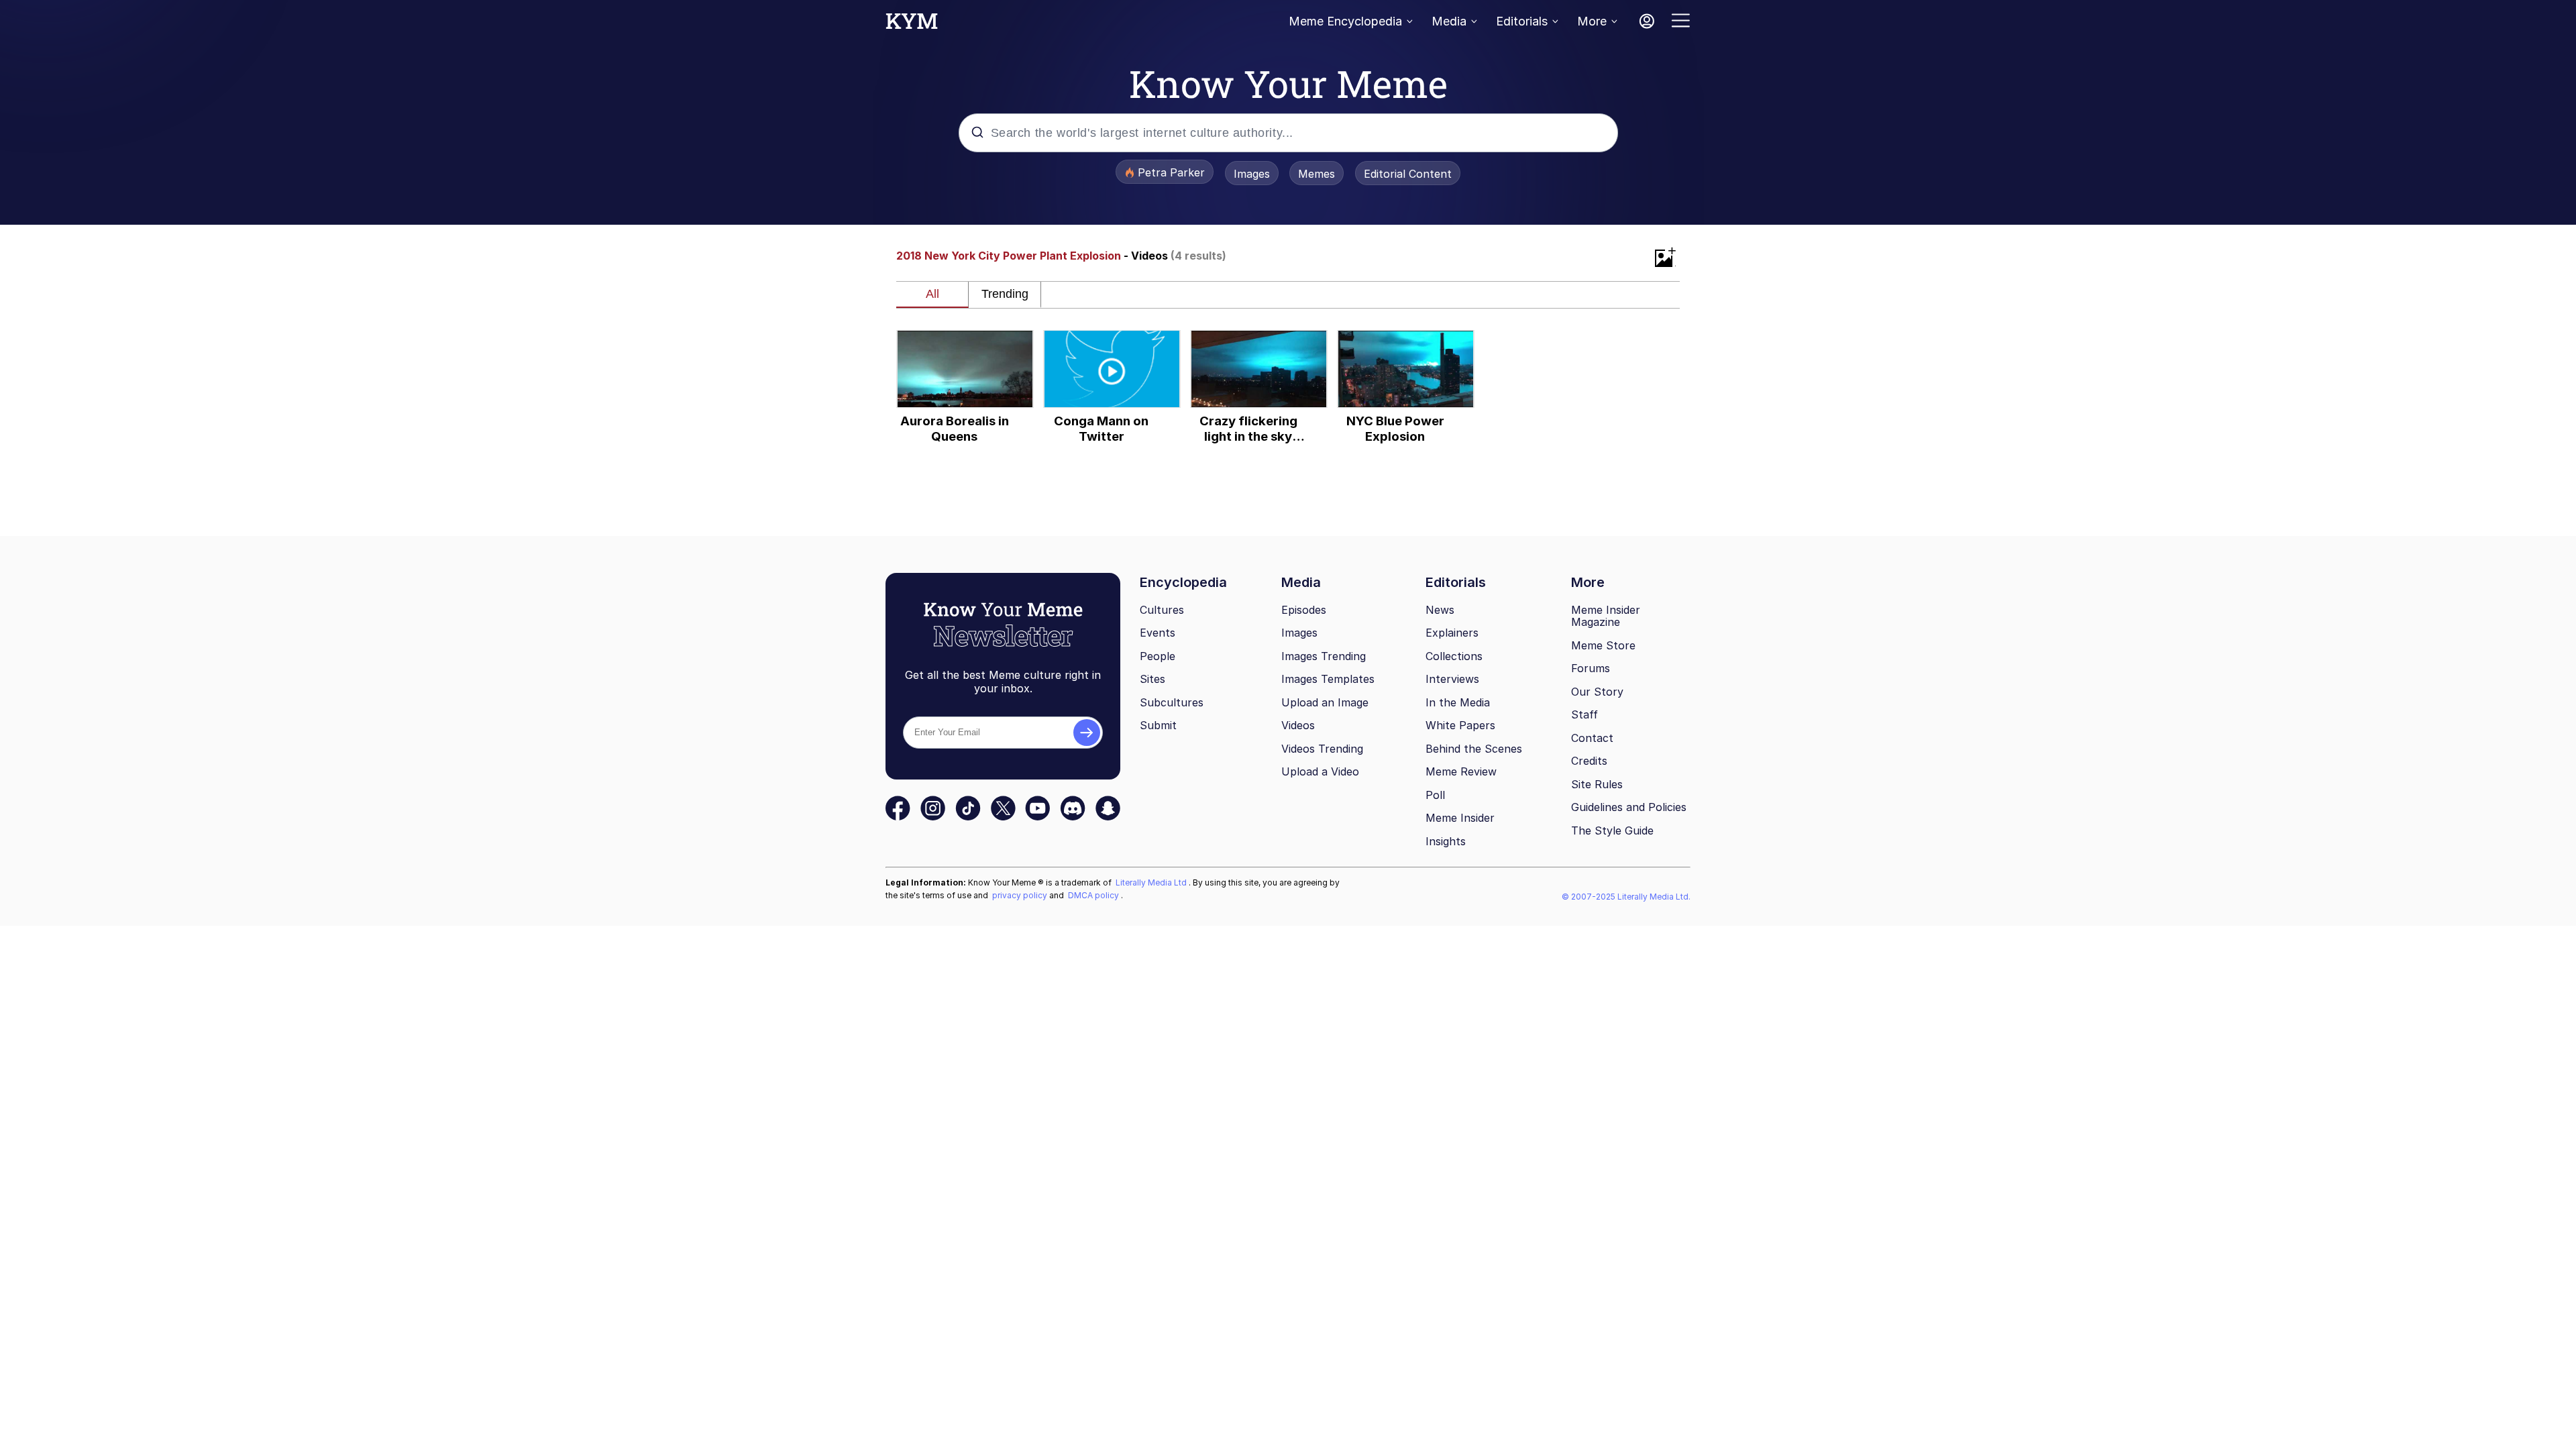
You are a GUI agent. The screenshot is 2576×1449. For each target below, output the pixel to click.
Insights (1446, 841)
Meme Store (1603, 645)
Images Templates (1328, 679)
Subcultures (1172, 702)
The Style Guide (1612, 830)
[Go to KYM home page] (912, 25)
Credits (1589, 761)
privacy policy (1021, 895)
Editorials (1522, 21)
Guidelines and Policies (1629, 807)
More (1592, 21)
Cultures (1162, 610)
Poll (1435, 795)
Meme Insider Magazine (1606, 616)
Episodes (1304, 610)
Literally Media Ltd (1152, 882)
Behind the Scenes (1474, 749)
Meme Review (1461, 771)
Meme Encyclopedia (1345, 21)
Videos (1298, 725)
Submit (1158, 725)
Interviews (1452, 679)
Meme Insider (1460, 818)
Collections (1454, 656)
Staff (1585, 714)
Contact (1592, 738)
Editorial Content (1408, 174)
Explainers (1452, 633)
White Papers (1460, 725)
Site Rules (1597, 784)
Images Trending (1324, 656)
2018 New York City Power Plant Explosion (1009, 256)
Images (1252, 174)
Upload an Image (1325, 702)
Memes (1317, 174)
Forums (1591, 668)
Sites (1152, 679)
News (1440, 610)
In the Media (1458, 702)
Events (1158, 633)
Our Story (1597, 692)
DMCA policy (1094, 895)
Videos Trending (1322, 749)
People (1158, 656)
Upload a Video (1320, 771)
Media (1449, 21)
